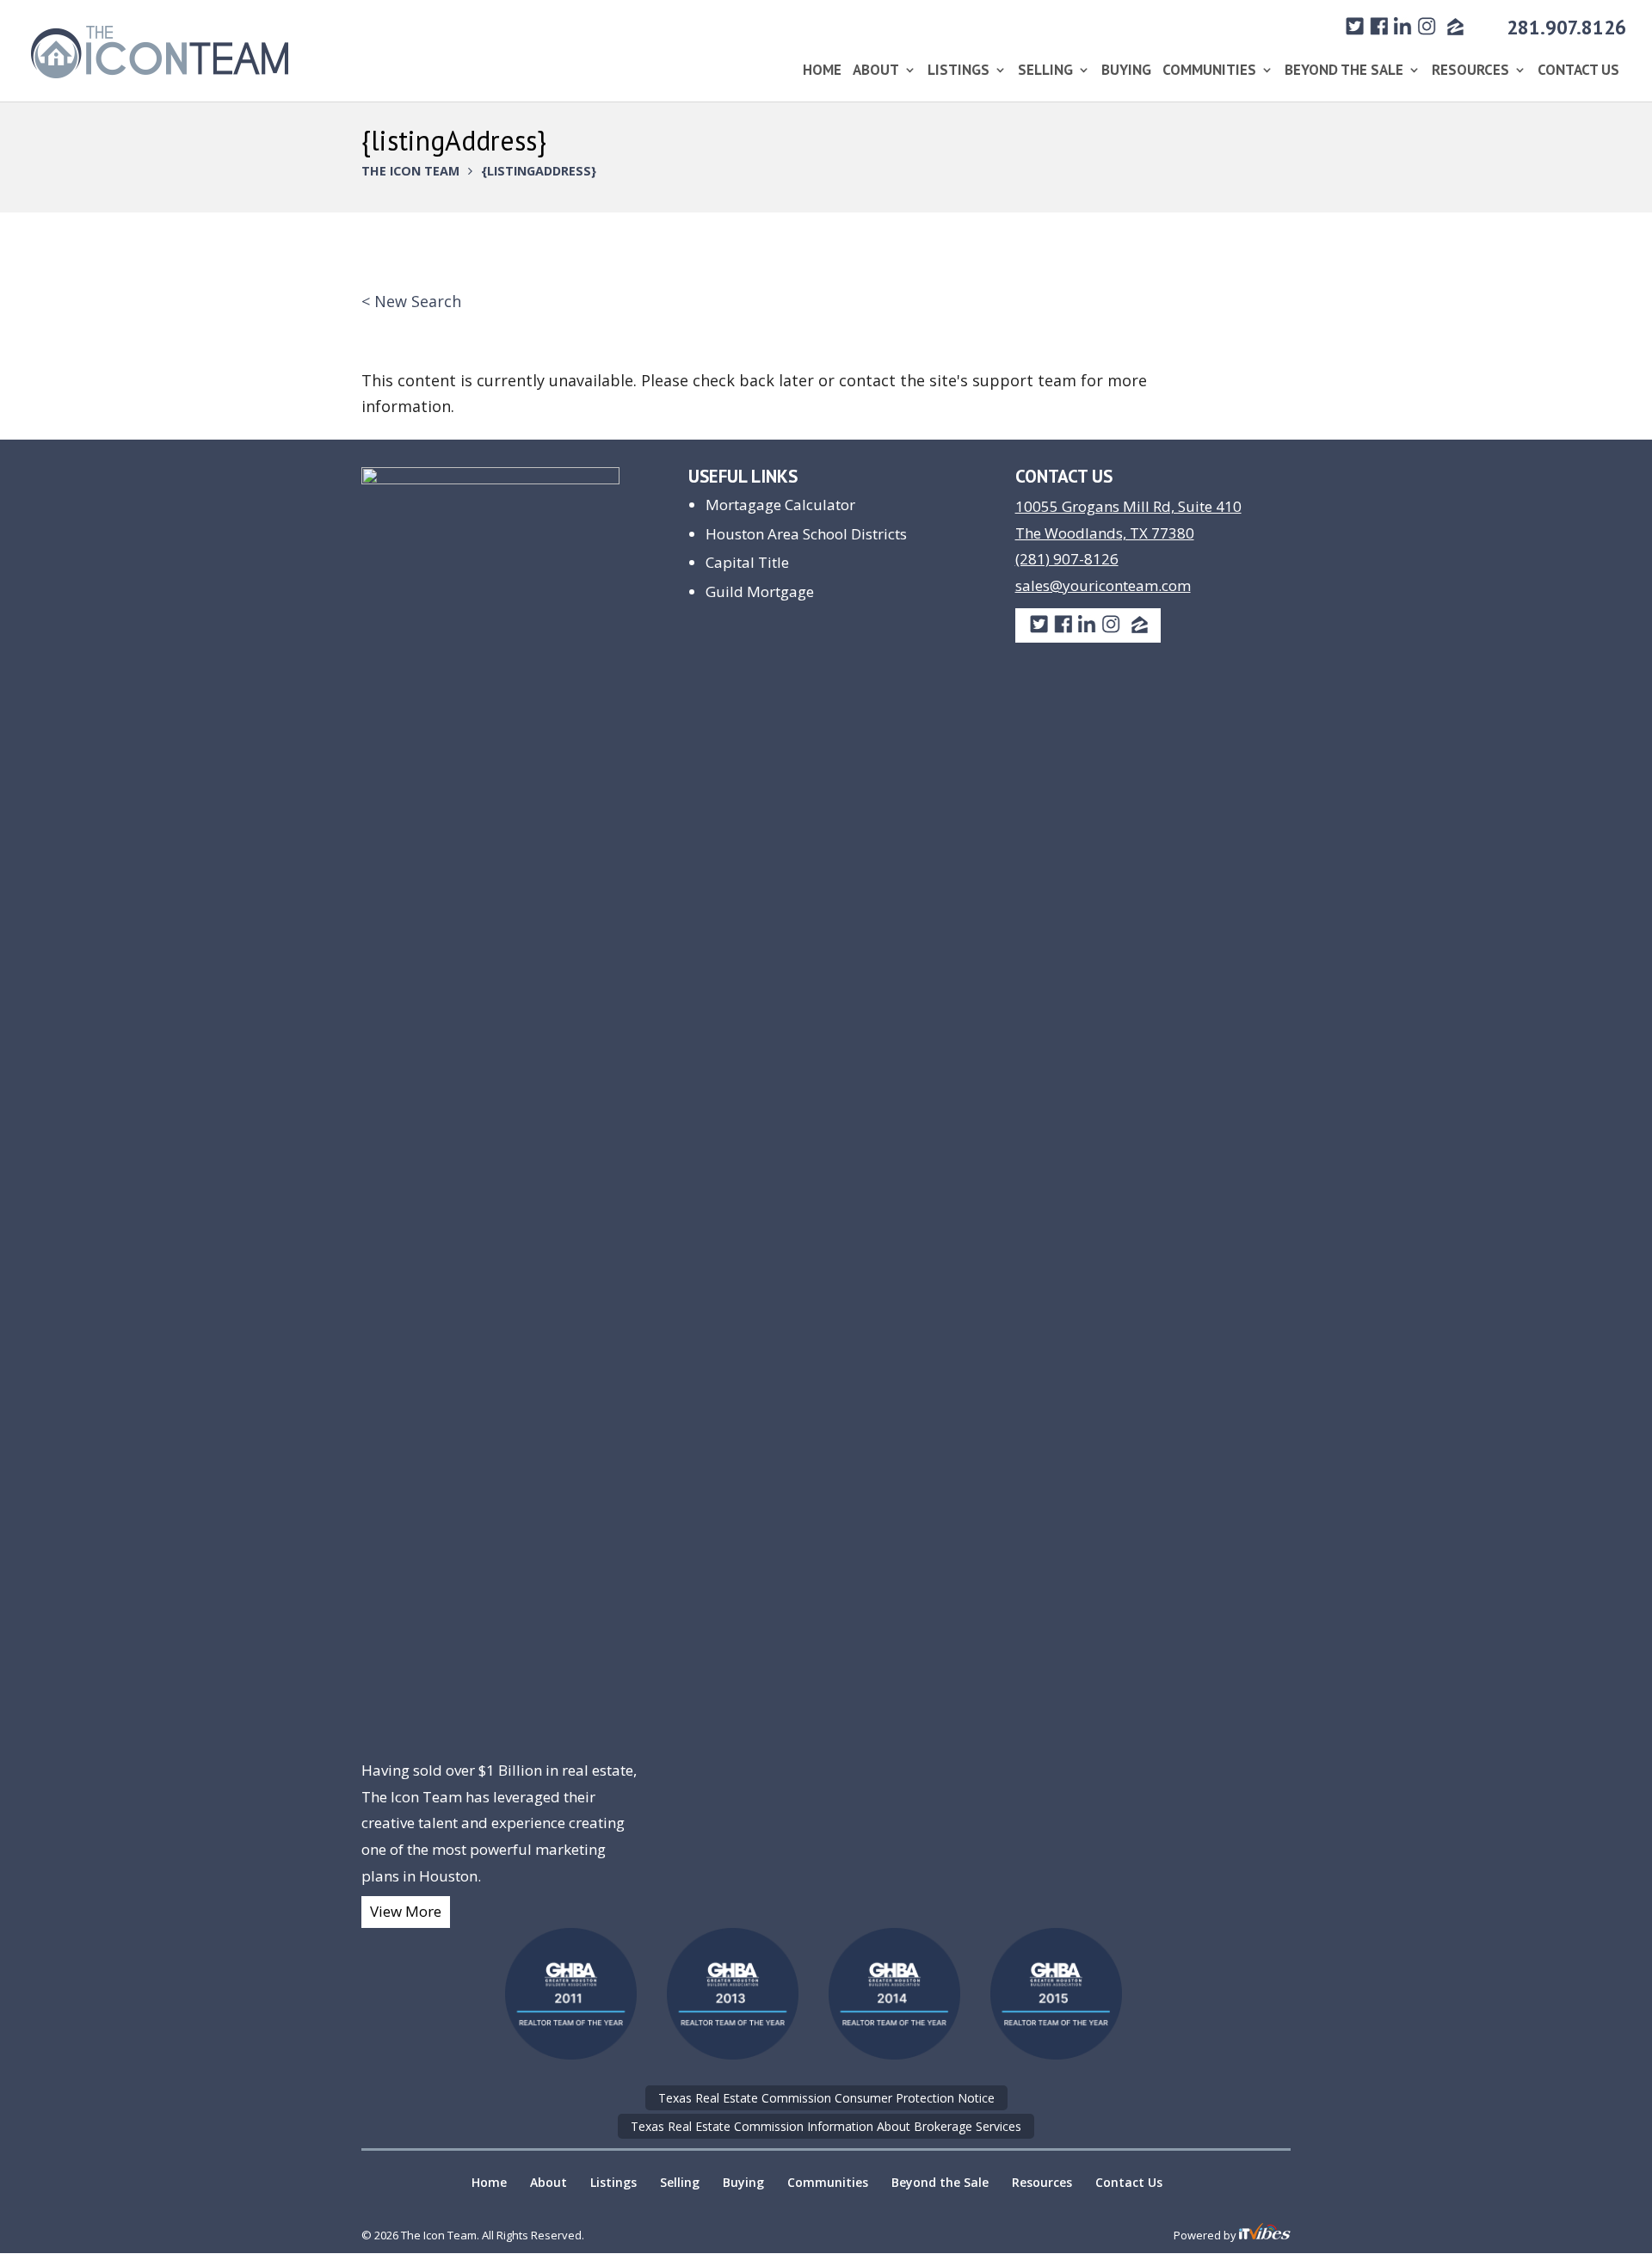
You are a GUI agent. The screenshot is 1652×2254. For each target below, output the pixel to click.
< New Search (411, 301)
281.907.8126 (1566, 27)
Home (822, 71)
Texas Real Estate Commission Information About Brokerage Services (826, 2126)
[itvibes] (1265, 2235)
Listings (959, 71)
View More (406, 1911)
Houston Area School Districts (806, 534)
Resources (1470, 71)
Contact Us (1578, 71)
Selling (1045, 71)
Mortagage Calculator (780, 505)
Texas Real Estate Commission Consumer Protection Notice (826, 2098)
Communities (1209, 71)
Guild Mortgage (760, 591)
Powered (1197, 2235)
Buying (1126, 71)
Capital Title (747, 562)
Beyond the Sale (1344, 71)
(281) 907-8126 (1067, 559)
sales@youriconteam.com (1103, 585)
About (876, 71)
